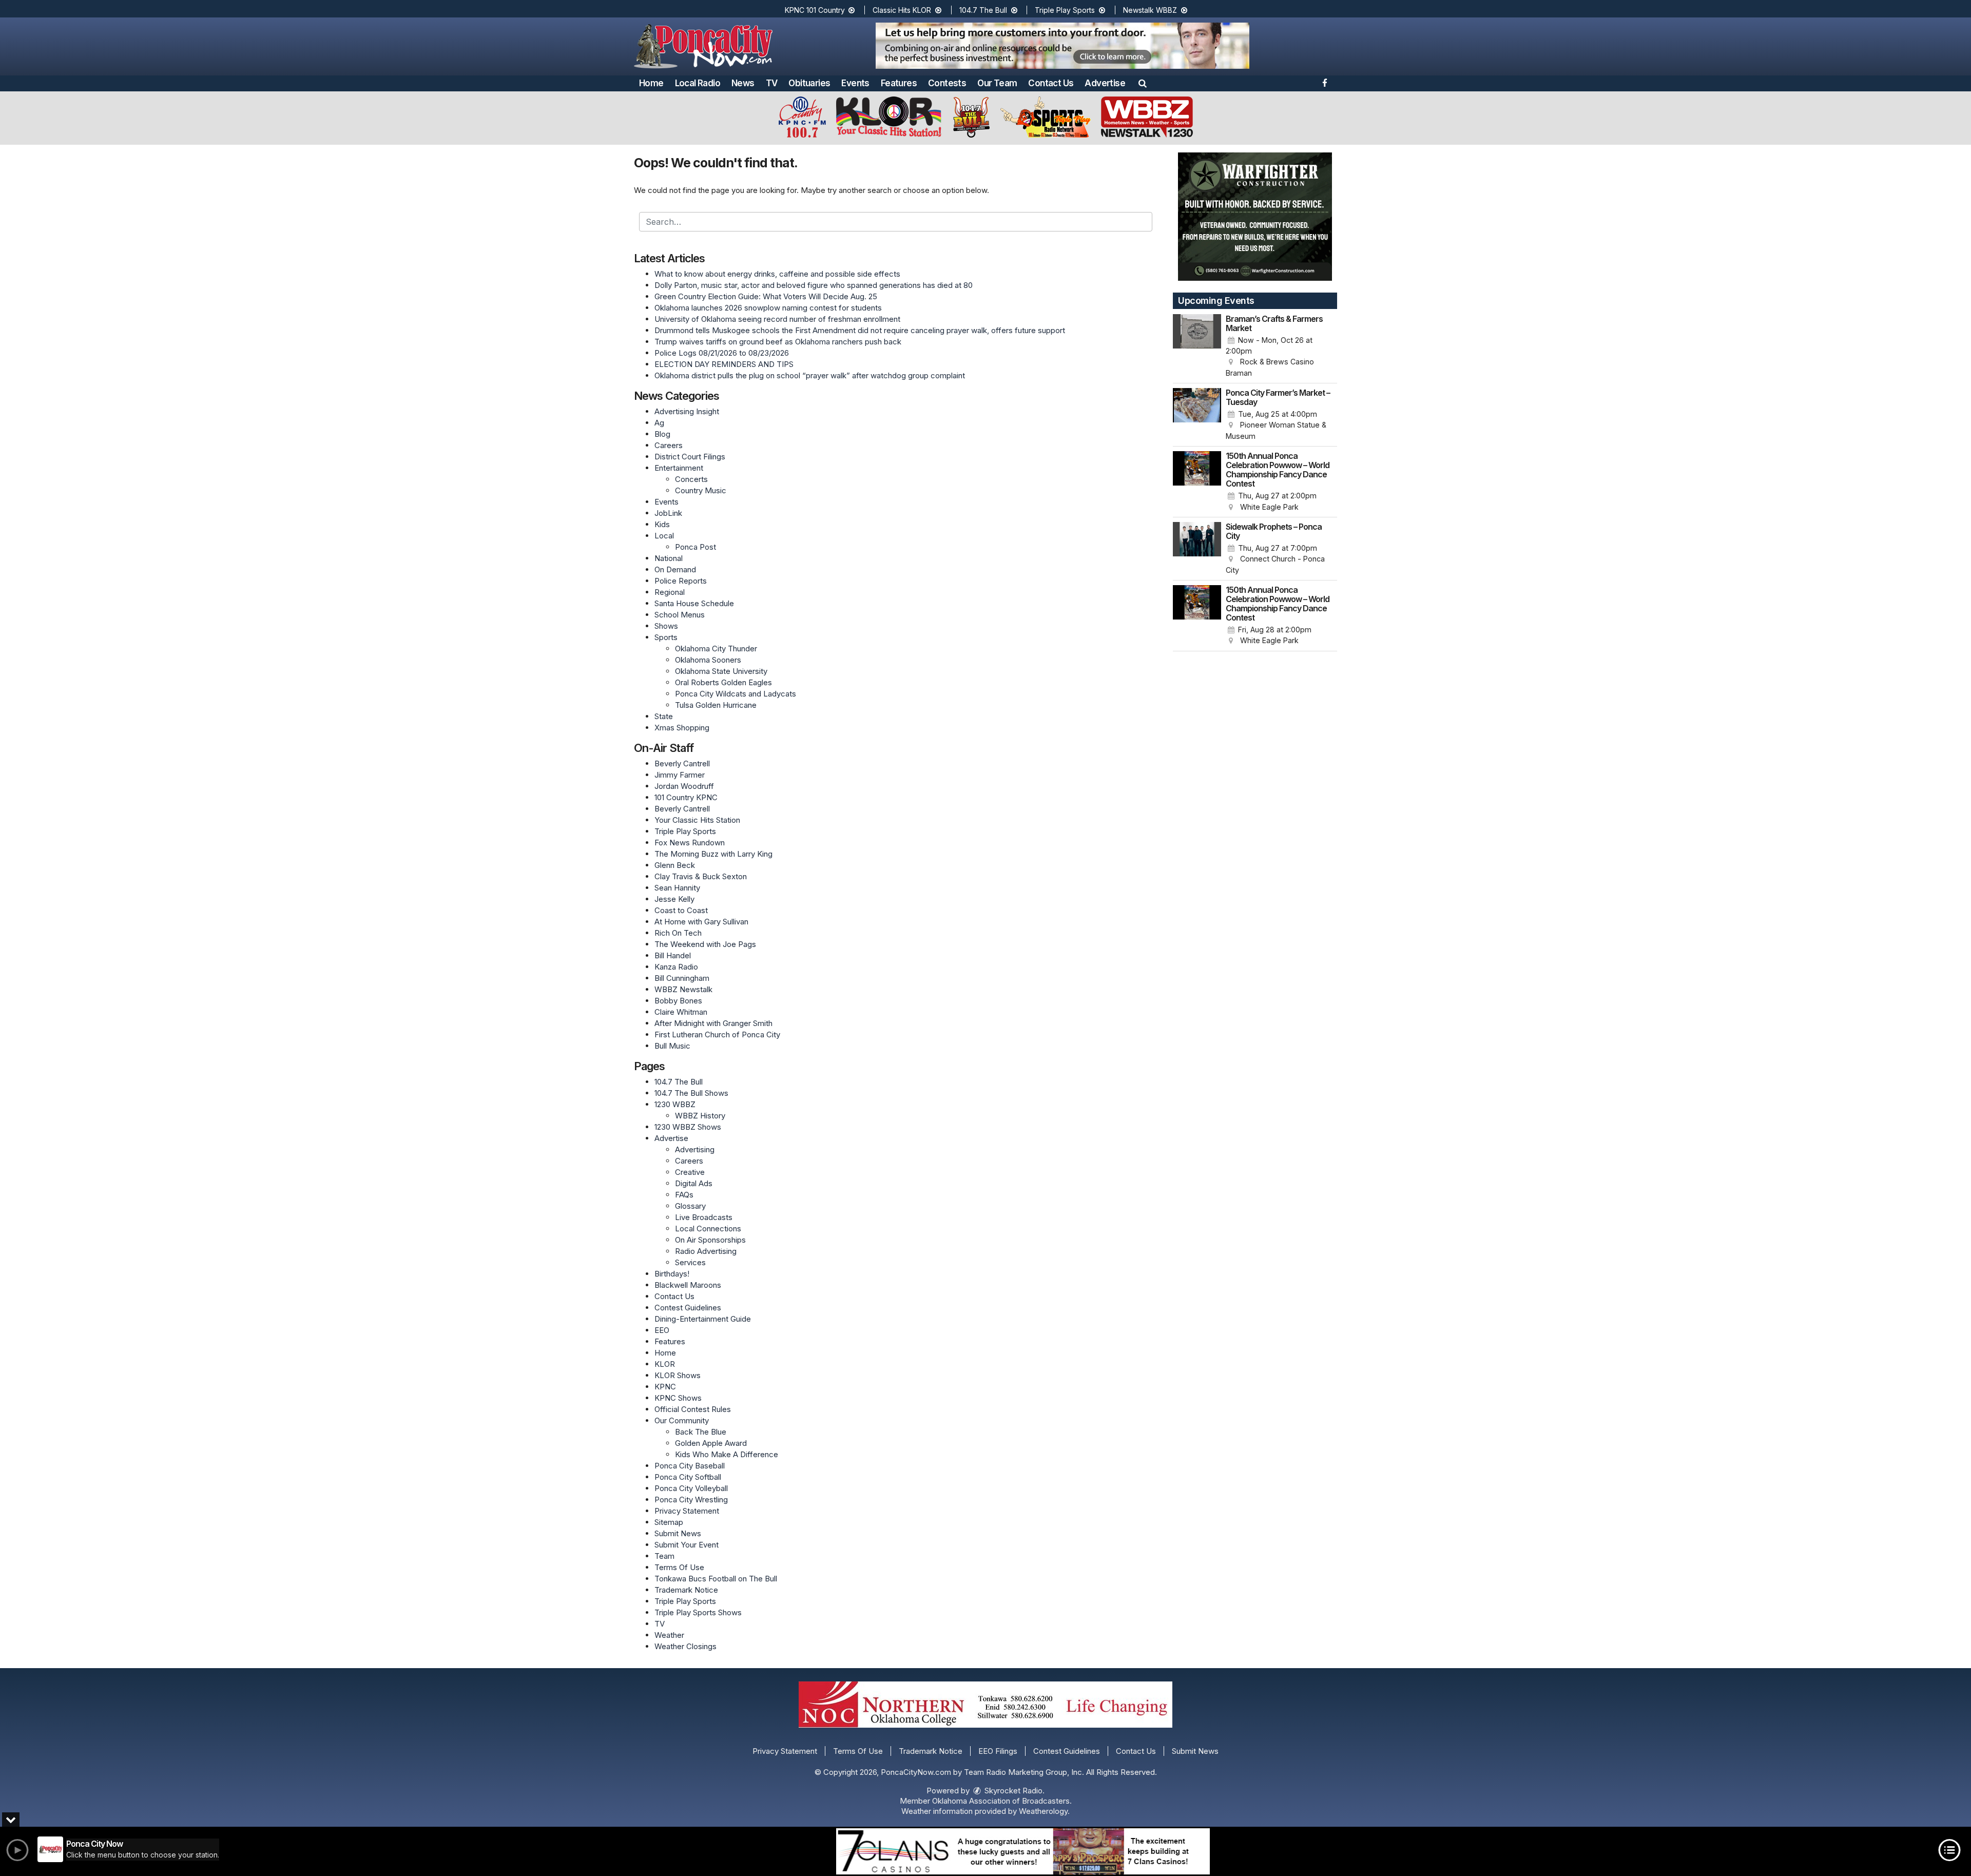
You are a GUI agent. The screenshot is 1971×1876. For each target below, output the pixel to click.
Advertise (1105, 83)
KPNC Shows (678, 1398)
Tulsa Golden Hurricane (716, 705)
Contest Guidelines (688, 1308)
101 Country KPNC (686, 797)
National (669, 558)
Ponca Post (695, 547)
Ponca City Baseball (690, 1466)
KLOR (665, 1364)
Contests (947, 83)
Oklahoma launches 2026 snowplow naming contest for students (768, 308)
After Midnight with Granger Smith (713, 1023)
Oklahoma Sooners (708, 660)
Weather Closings (685, 1646)
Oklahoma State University (721, 671)
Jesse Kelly (674, 899)
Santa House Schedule (694, 603)
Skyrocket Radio (1012, 1791)
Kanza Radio (676, 967)
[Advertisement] (1062, 46)
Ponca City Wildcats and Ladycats (736, 694)
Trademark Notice (686, 1590)
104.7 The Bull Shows (691, 1093)
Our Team (997, 83)
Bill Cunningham (682, 978)
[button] (1143, 83)
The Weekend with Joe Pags (705, 944)
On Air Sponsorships (710, 1240)
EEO (662, 1330)
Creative (690, 1172)
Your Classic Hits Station (697, 820)
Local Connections (708, 1229)
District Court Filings (690, 457)
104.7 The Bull (984, 10)
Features (899, 83)
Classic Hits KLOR (903, 10)
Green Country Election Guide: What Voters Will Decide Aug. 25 (766, 296)
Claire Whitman (681, 1012)
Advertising (695, 1149)
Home (651, 83)
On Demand (675, 569)
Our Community (682, 1420)
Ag (659, 423)
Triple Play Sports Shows (698, 1612)
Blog (662, 434)
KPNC (665, 1387)
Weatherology (1043, 1811)
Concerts (691, 479)
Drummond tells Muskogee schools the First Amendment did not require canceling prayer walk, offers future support (860, 330)
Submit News (678, 1533)
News (743, 83)
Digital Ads (694, 1183)
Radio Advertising (706, 1251)
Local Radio (698, 83)
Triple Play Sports (1066, 10)
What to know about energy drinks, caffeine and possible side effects (777, 274)
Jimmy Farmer (680, 775)
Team (664, 1556)
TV (772, 83)
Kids (662, 524)
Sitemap (669, 1522)
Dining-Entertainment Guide (703, 1319)
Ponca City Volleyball (691, 1488)
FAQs (684, 1195)
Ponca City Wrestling (691, 1500)
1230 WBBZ (675, 1104)
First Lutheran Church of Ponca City (717, 1034)
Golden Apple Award (711, 1443)
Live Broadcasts (704, 1217)
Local (664, 536)
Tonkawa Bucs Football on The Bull (716, 1579)
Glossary (690, 1206)
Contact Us (1051, 83)
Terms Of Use (679, 1567)
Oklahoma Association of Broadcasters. (1002, 1801)
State (664, 716)
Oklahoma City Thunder (716, 649)
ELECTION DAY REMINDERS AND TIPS (724, 364)
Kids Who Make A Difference (727, 1454)
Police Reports (681, 581)
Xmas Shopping (682, 728)
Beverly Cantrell (682, 763)
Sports (666, 637)
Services (690, 1262)
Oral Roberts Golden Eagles (723, 682)
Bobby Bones (678, 1001)
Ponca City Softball (688, 1477)
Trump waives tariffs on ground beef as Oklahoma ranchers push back (778, 342)
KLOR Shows (678, 1375)
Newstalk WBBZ (1151, 10)
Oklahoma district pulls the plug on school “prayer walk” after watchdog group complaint (810, 375)
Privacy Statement (687, 1511)
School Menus (680, 615)
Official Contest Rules (693, 1409)
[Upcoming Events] (1197, 346)
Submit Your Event (687, 1545)
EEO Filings (998, 1751)
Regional (670, 592)
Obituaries (809, 83)
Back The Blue (701, 1432)
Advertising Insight (687, 411)
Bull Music (672, 1046)
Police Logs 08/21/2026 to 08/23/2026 (722, 353)
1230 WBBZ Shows (688, 1127)
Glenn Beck (675, 865)
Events (855, 83)
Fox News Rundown (690, 843)
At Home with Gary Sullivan (701, 922)
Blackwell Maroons (688, 1285)
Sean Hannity (677, 888)
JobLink (668, 513)
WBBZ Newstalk (683, 989)
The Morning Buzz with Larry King (713, 854)
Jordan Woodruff (684, 786)
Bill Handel (673, 955)
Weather (669, 1635)
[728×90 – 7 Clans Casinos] (1023, 1851)
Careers (669, 445)
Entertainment (679, 468)
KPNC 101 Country (816, 10)
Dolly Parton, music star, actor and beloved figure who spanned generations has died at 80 (814, 285)
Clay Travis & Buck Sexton (701, 876)
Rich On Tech (678, 933)
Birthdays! (672, 1274)
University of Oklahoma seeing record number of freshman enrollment (777, 319)
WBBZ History (700, 1116)
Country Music (701, 490)
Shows (666, 626)
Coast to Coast (681, 910)
